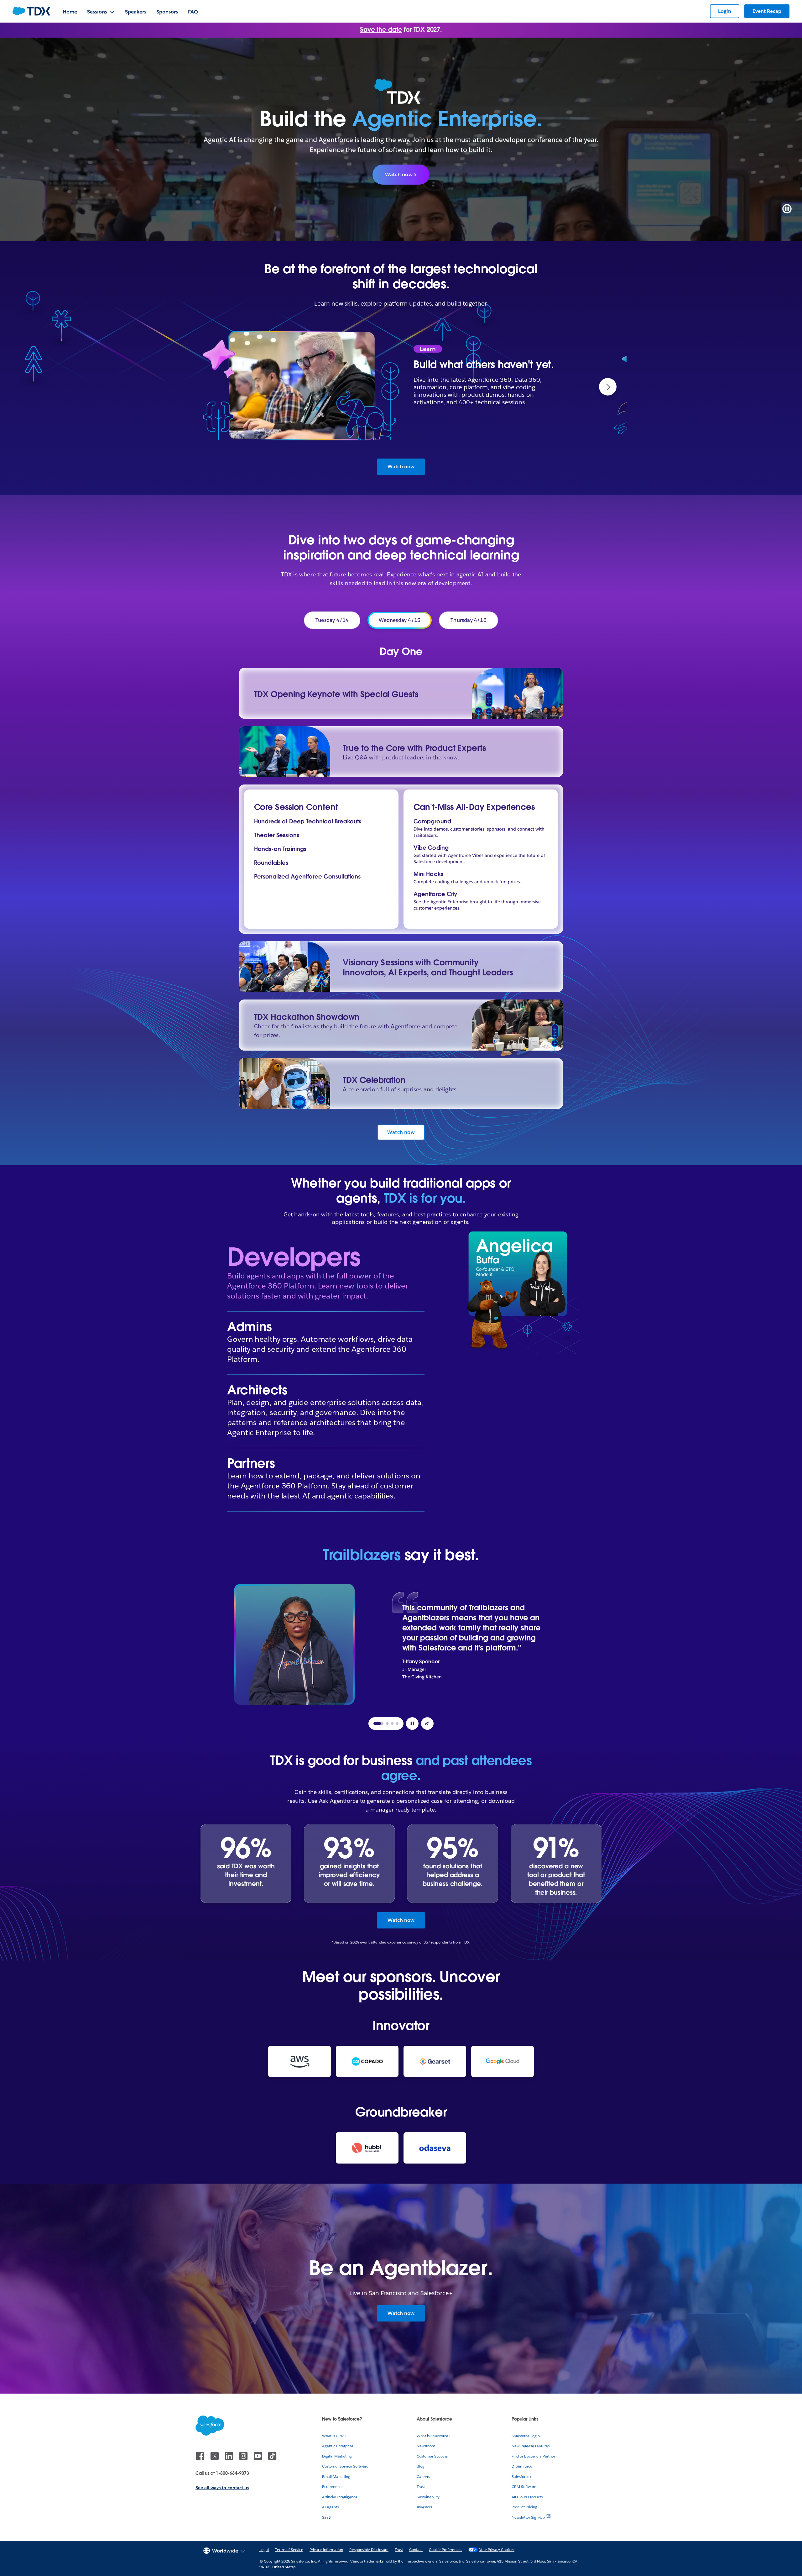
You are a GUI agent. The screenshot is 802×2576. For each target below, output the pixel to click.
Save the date (381, 29)
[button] (608, 387)
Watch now (401, 467)
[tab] (375, 1723)
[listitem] (476, 1644)
